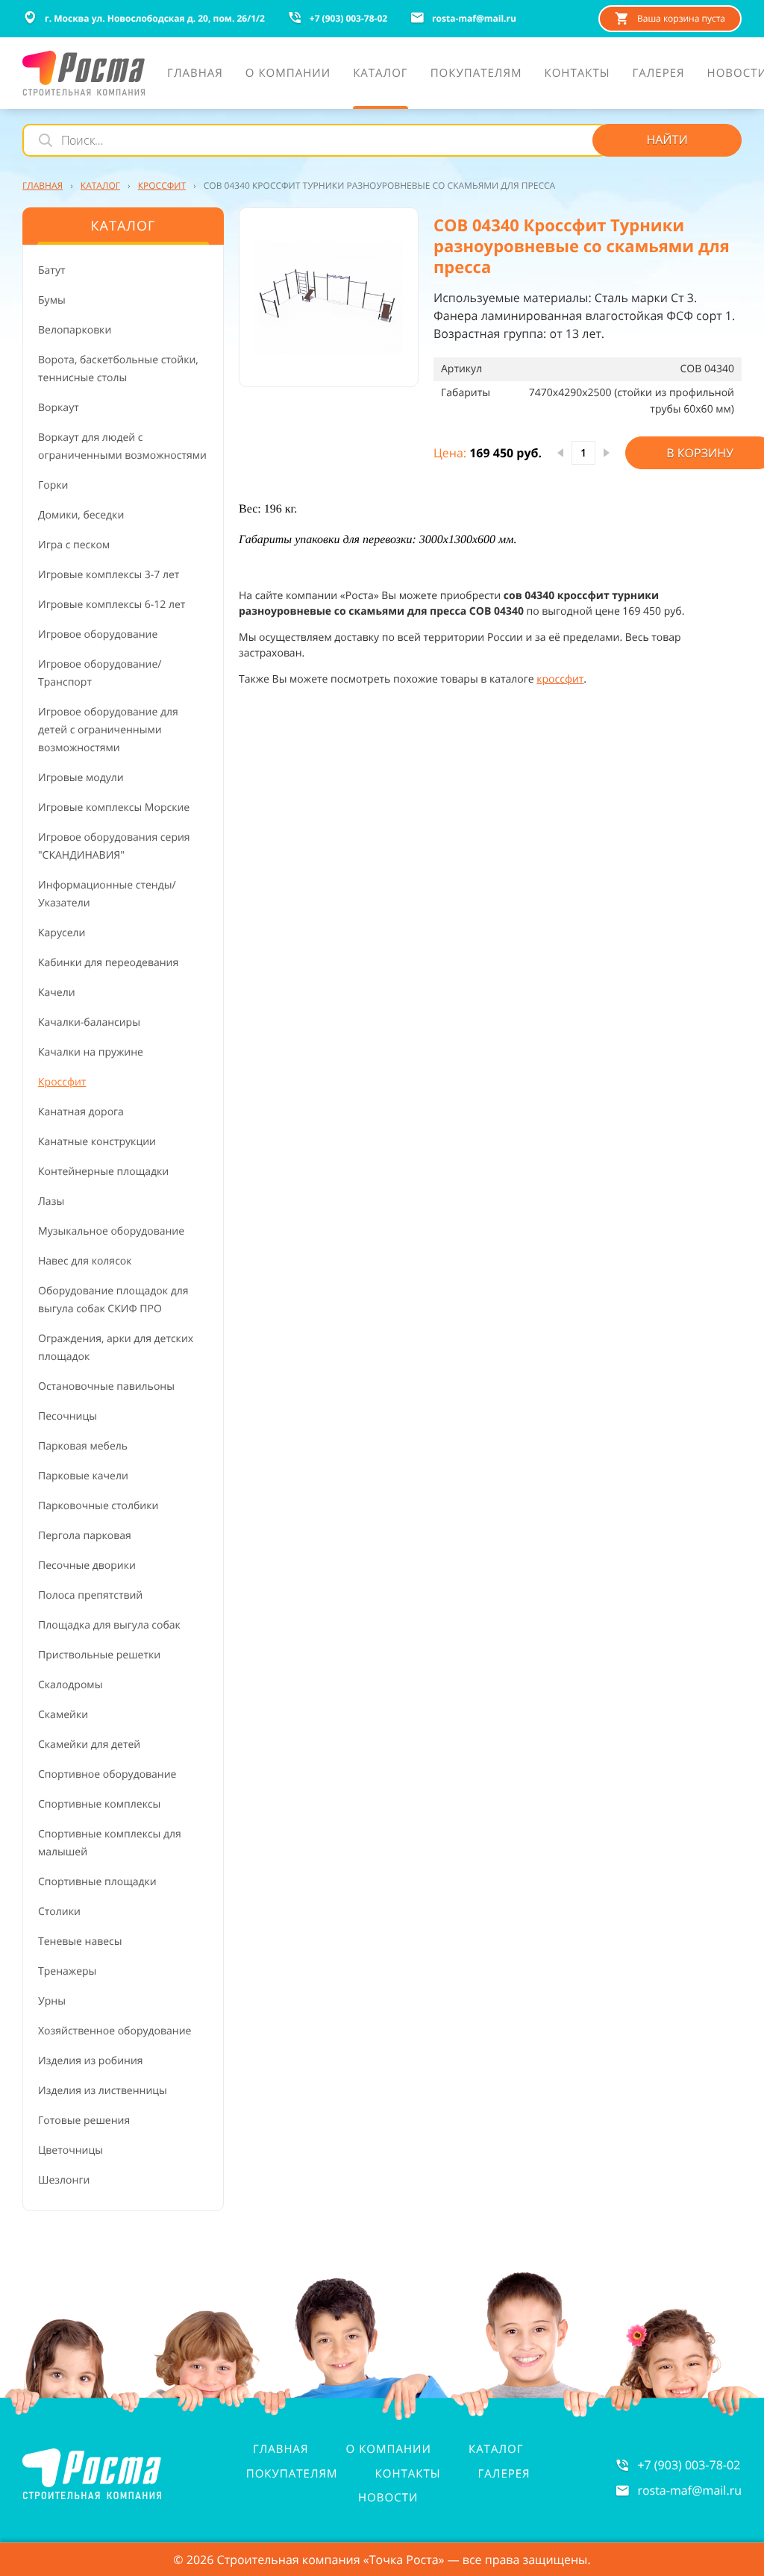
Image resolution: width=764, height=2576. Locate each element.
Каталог (496, 2449)
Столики (59, 1912)
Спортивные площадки (97, 1882)
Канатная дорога (81, 1112)
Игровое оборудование (98, 634)
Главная (281, 2449)
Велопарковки (75, 330)
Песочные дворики (87, 1566)
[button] (329, 297)
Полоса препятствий (90, 1595)
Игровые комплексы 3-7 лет (109, 575)
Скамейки (63, 1715)
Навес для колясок (85, 1261)
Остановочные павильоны (106, 1386)
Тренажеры (67, 1971)
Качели (57, 993)
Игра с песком (74, 545)
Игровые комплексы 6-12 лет (112, 605)
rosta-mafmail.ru (689, 2490)
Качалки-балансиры (89, 1022)
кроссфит (560, 679)
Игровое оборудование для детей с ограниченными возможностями (108, 730)
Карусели (62, 933)
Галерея (504, 2474)
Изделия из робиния (91, 2061)
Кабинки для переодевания (108, 963)
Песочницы (68, 1416)
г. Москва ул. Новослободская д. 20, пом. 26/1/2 (155, 18)
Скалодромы (70, 1685)
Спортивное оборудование (107, 1774)
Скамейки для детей (89, 1745)
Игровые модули (81, 778)
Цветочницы (71, 2150)
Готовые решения (84, 2121)
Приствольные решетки (99, 1655)
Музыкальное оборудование (111, 1231)
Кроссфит (62, 1082)
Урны (52, 2001)
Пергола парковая (85, 1536)
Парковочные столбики (98, 1506)
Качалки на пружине (91, 1052)
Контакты (408, 2474)
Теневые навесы (80, 1942)
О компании (389, 2449)
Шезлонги (64, 2180)
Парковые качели (83, 1476)
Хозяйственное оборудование (115, 2031)
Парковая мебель (83, 1446)
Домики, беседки (81, 515)
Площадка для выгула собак (109, 1625)
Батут (52, 270)
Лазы (51, 1201)
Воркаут (59, 408)
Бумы (52, 300)
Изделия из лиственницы (103, 2091)
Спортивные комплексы (99, 1804)
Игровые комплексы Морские (114, 808)
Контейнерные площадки (103, 1172)
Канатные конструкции (97, 1142)
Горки (53, 485)
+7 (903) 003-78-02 (689, 2465)
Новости (388, 2498)
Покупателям (292, 2474)
